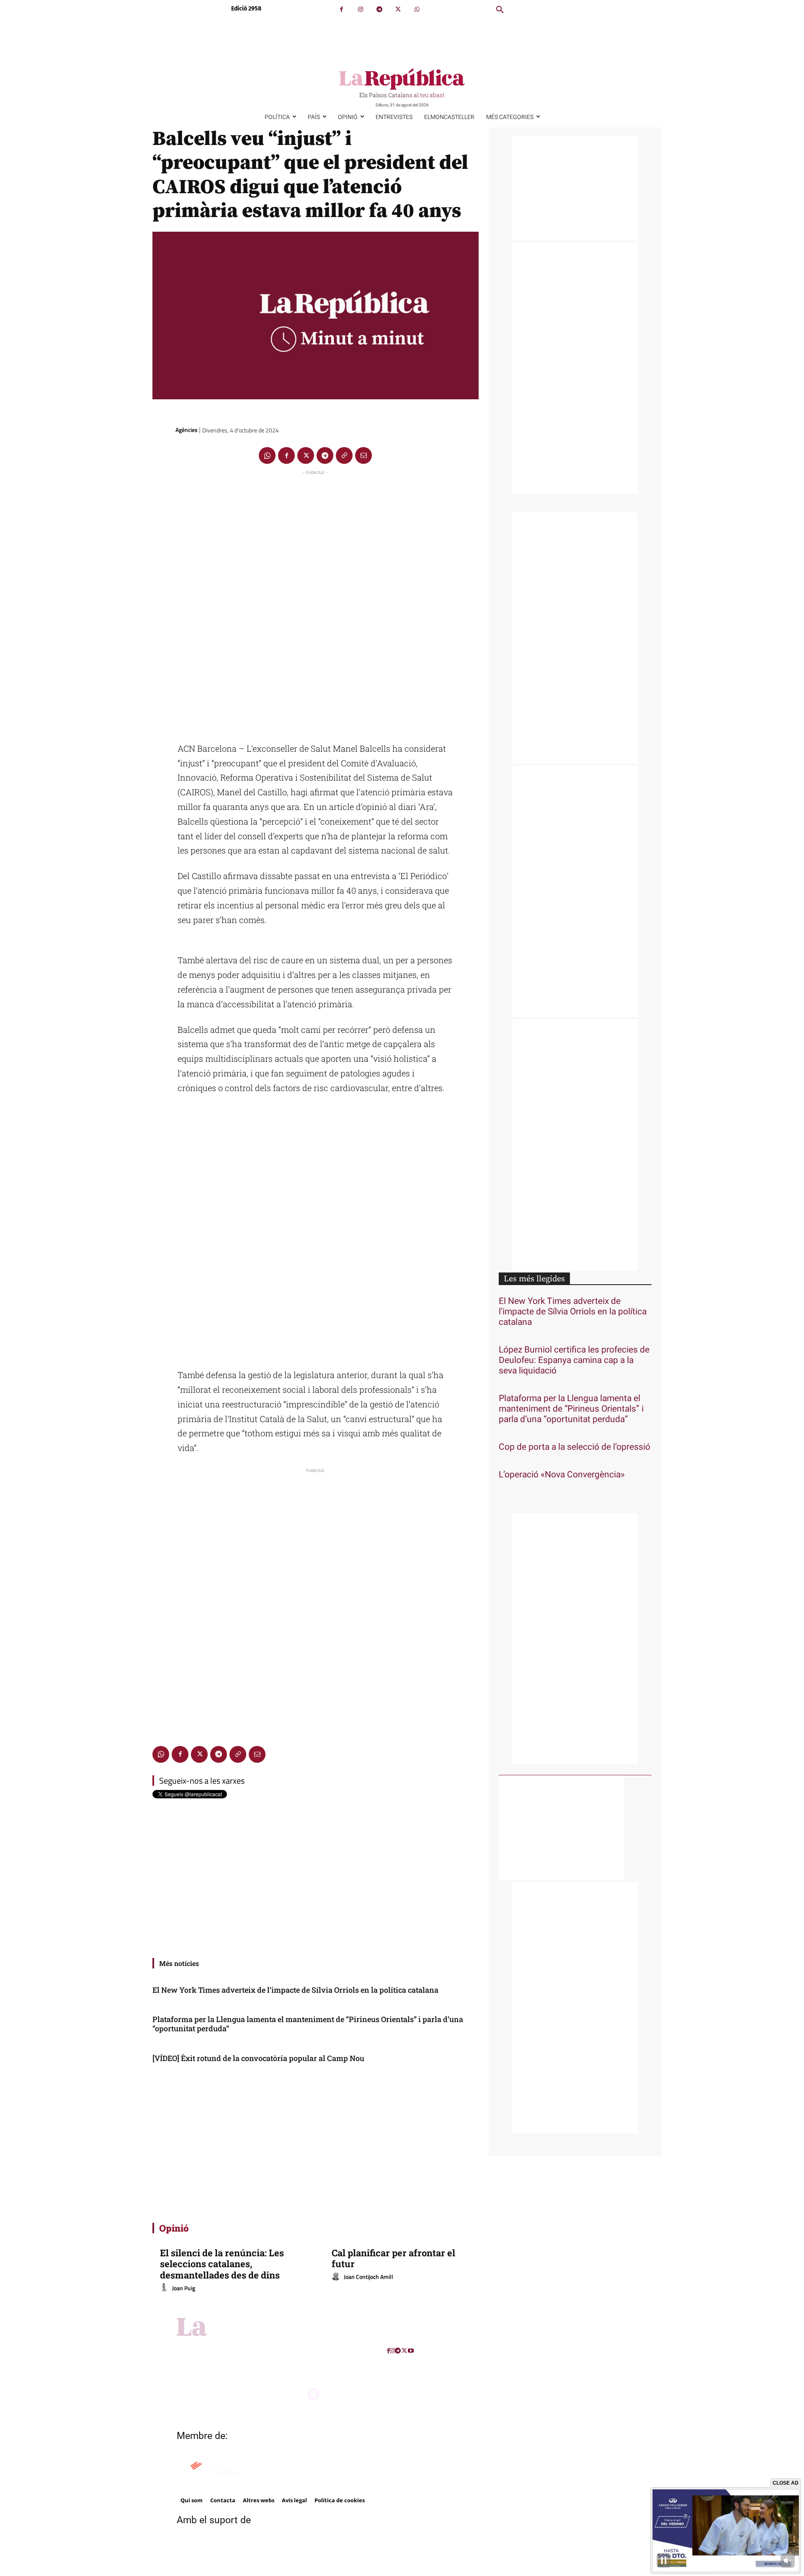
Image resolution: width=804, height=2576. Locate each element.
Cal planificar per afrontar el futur (393, 2258)
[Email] (363, 455)
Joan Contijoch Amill (368, 2277)
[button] (500, 10)
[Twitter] (398, 9)
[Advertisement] (315, 603)
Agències (187, 430)
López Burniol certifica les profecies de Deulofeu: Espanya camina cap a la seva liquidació (574, 1360)
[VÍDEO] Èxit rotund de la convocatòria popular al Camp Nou (258, 2058)
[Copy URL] (344, 455)
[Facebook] (341, 9)
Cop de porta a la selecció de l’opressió (575, 1447)
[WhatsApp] (417, 9)
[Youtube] (411, 2351)
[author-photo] (165, 2288)
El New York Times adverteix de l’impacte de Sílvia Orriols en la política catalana (295, 1990)
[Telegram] (379, 9)
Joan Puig (184, 2288)
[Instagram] (360, 9)
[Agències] (163, 430)
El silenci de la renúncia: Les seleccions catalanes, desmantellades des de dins (222, 2264)
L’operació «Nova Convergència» (562, 1475)
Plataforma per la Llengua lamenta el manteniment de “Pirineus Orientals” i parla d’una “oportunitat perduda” (308, 2024)
